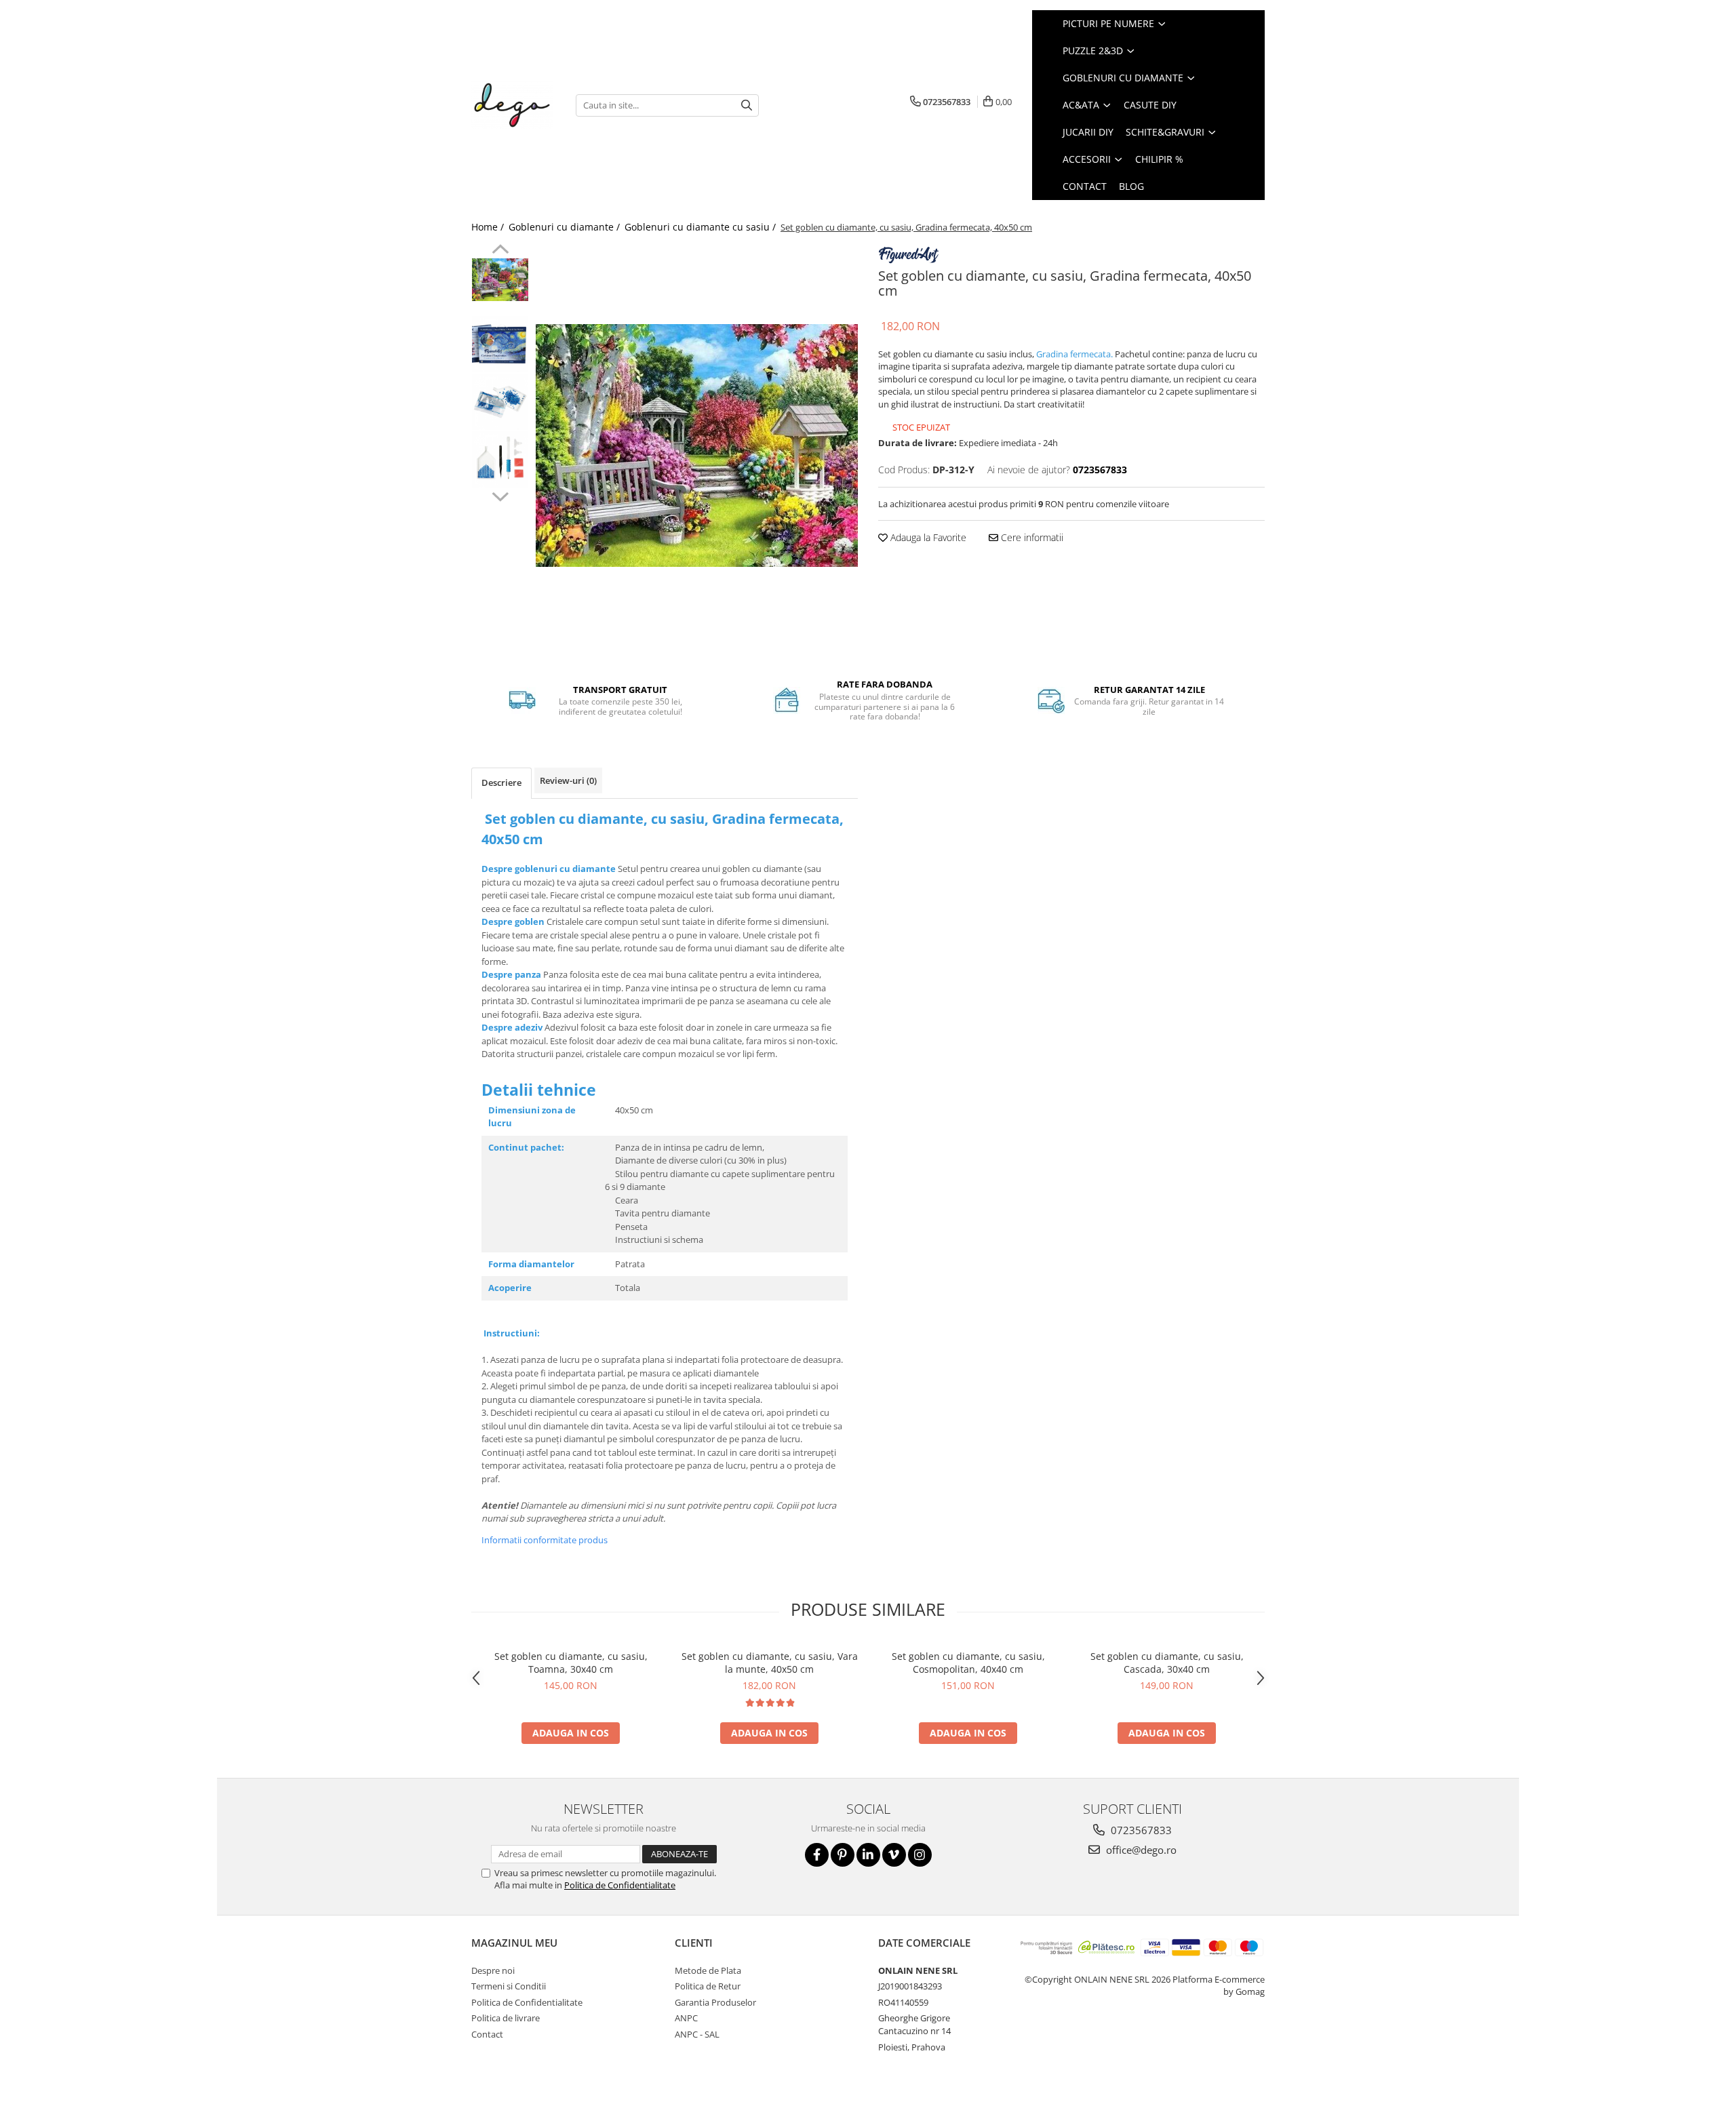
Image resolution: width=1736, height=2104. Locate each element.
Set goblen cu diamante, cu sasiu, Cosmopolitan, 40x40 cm (968, 1663)
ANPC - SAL (697, 2034)
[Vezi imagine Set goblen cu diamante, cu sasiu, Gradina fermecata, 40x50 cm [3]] (500, 459)
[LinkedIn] (868, 1855)
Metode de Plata (708, 1970)
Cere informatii (1031, 537)
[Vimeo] (894, 1855)
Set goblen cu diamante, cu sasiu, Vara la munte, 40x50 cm (770, 1663)
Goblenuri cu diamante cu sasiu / (702, 227)
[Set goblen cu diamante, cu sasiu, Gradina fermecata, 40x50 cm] (697, 445)
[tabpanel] (697, 445)
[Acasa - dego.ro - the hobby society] (513, 105)
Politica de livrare (506, 2018)
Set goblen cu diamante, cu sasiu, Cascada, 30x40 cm (1167, 1663)
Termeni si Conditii (509, 1986)
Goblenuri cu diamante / (566, 227)
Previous (500, 251)
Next (500, 495)
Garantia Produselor (715, 2002)
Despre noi (493, 1970)
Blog (1131, 186)
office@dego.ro (1140, 1850)
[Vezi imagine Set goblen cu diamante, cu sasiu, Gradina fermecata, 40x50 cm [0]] (500, 280)
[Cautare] (747, 105)
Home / (489, 227)
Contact (487, 2034)
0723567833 (1140, 1830)
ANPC (686, 2018)
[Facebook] (817, 1855)
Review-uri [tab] (568, 780)
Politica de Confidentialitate (620, 1885)
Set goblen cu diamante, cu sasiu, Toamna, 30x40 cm (571, 1663)
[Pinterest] (843, 1855)
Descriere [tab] (501, 782)
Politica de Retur (708, 1986)
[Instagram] (920, 1855)
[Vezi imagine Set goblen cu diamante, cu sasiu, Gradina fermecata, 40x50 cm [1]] (500, 344)
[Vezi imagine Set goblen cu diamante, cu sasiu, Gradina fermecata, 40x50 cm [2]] (500, 402)
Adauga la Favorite (927, 537)
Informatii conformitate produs (545, 1540)
